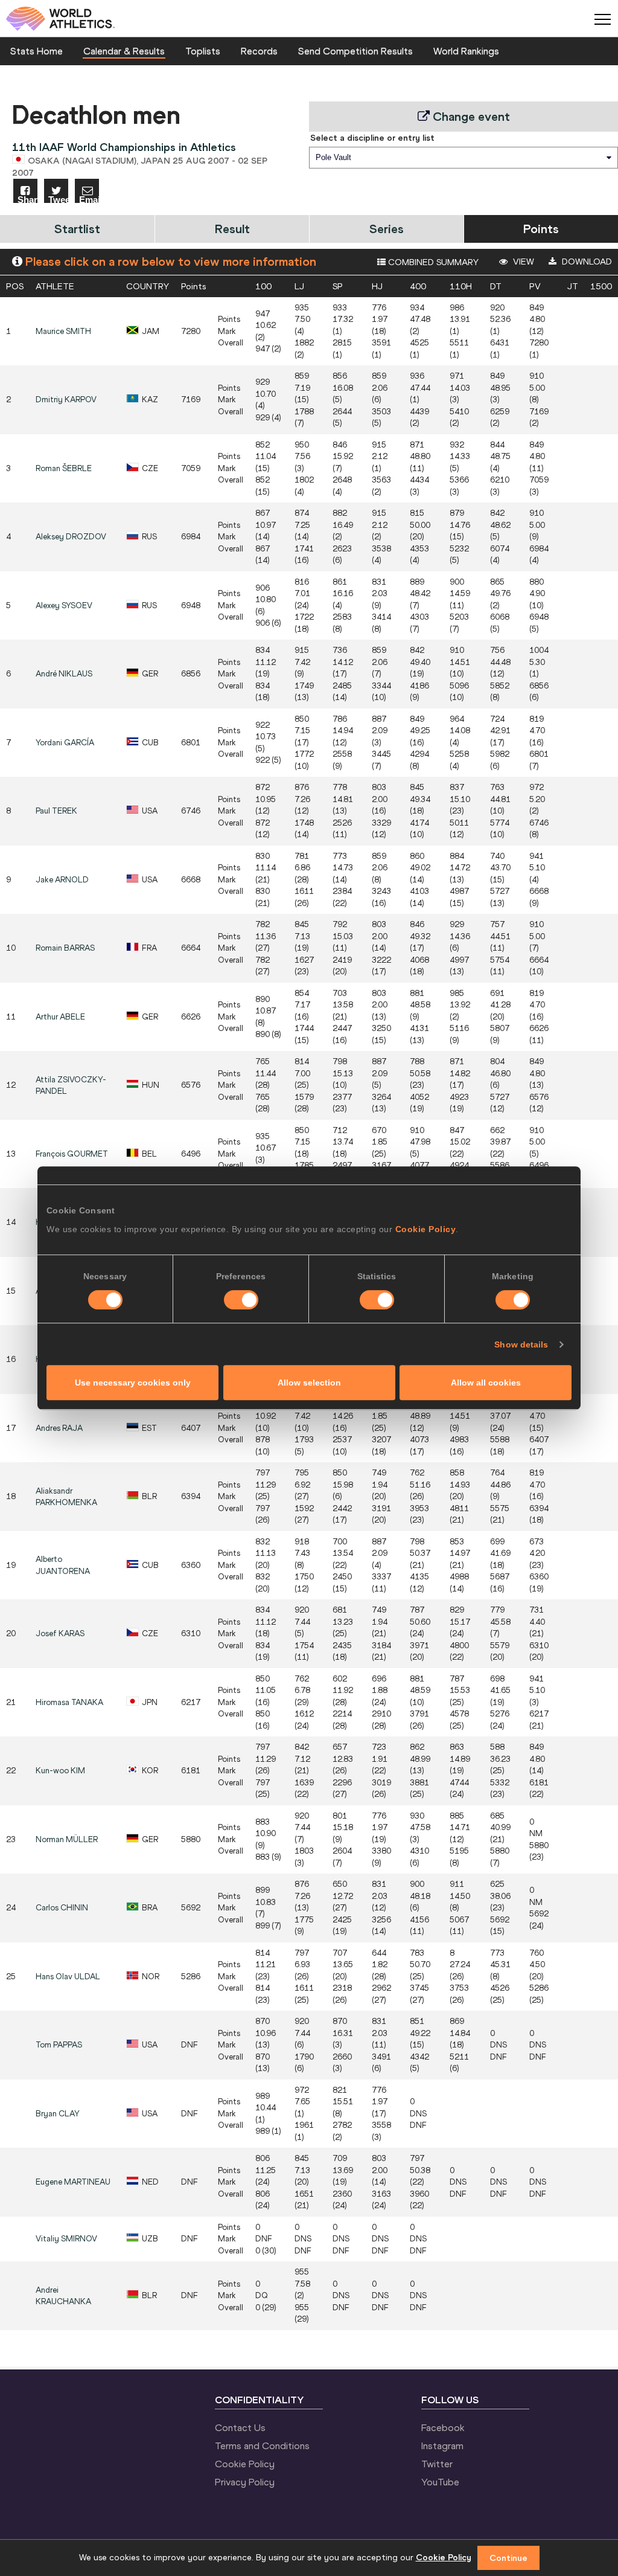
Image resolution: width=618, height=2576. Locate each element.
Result (232, 229)
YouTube (440, 2482)
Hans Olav (68, 1977)
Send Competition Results (355, 51)
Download (586, 262)
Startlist (77, 229)
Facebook (443, 2427)
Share (27, 199)
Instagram (442, 2446)
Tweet (58, 199)
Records (259, 51)
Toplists (203, 51)
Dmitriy (66, 400)
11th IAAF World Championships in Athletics (124, 147)
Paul (56, 811)
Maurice (63, 331)
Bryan (58, 2114)
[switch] (241, 1300)
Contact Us (240, 2427)
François (72, 1154)
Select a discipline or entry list (372, 138)
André (64, 674)
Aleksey (71, 537)
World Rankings (466, 51)
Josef (60, 1633)
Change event (470, 116)
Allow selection (309, 1383)
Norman (67, 1839)
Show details (521, 1344)
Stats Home (37, 51)
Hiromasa (69, 1702)
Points (541, 229)
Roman (64, 468)
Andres (59, 1428)
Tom (59, 2045)
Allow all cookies (486, 1383)
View (522, 262)
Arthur (60, 1017)
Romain (65, 948)
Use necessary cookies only (133, 1383)
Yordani (65, 743)
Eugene (73, 2182)
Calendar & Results (124, 51)
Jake (62, 880)
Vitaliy (66, 2239)
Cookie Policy (426, 1229)
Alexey (64, 605)
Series (387, 229)
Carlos (62, 1908)
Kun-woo (60, 1771)
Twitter (437, 2464)
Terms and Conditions (262, 2446)
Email (89, 199)
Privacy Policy (245, 2482)
